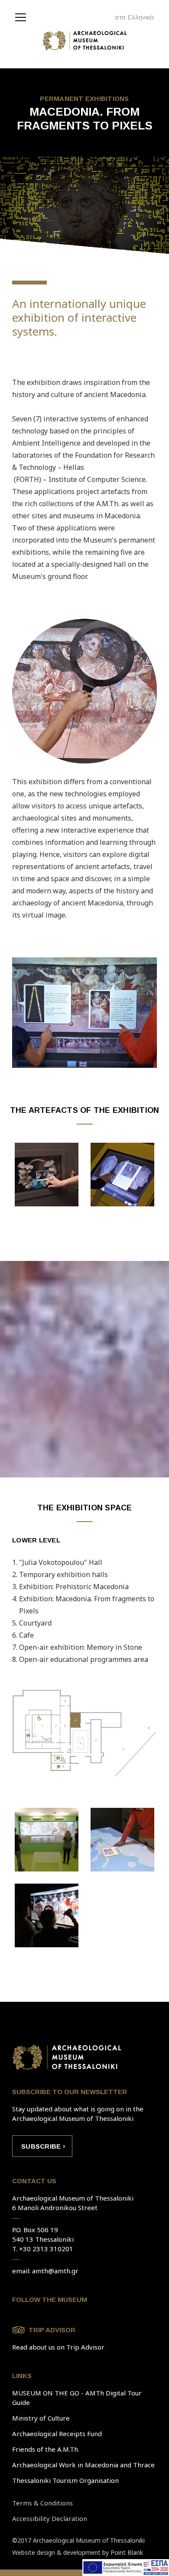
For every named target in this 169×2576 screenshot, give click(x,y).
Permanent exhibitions (84, 99)
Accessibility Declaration (50, 2518)
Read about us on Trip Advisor (58, 2347)
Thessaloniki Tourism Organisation (65, 2480)
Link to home (67, 2057)
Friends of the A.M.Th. (46, 2449)
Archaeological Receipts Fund (57, 2434)
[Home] (85, 43)
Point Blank (127, 2552)
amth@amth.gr (55, 2271)
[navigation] (23, 16)
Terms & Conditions (42, 2503)
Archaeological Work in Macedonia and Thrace (83, 2465)
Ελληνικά (141, 17)
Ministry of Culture (41, 2418)
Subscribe (41, 2146)
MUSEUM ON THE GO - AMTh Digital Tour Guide (77, 2398)
